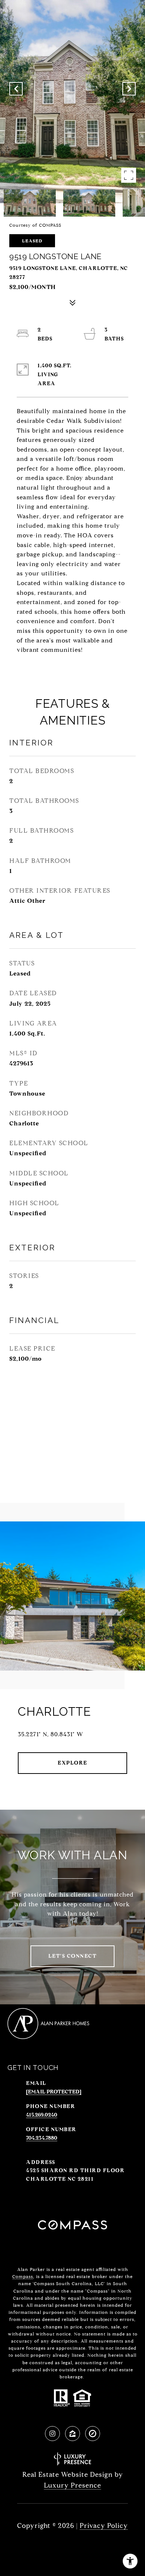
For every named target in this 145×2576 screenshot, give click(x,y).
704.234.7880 (42, 2138)
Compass (23, 2276)
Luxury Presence (72, 2485)
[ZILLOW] (72, 2434)
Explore (72, 1763)
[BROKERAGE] (93, 2434)
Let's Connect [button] (73, 1956)
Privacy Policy (104, 2526)
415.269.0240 (42, 2115)
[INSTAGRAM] (52, 2434)
